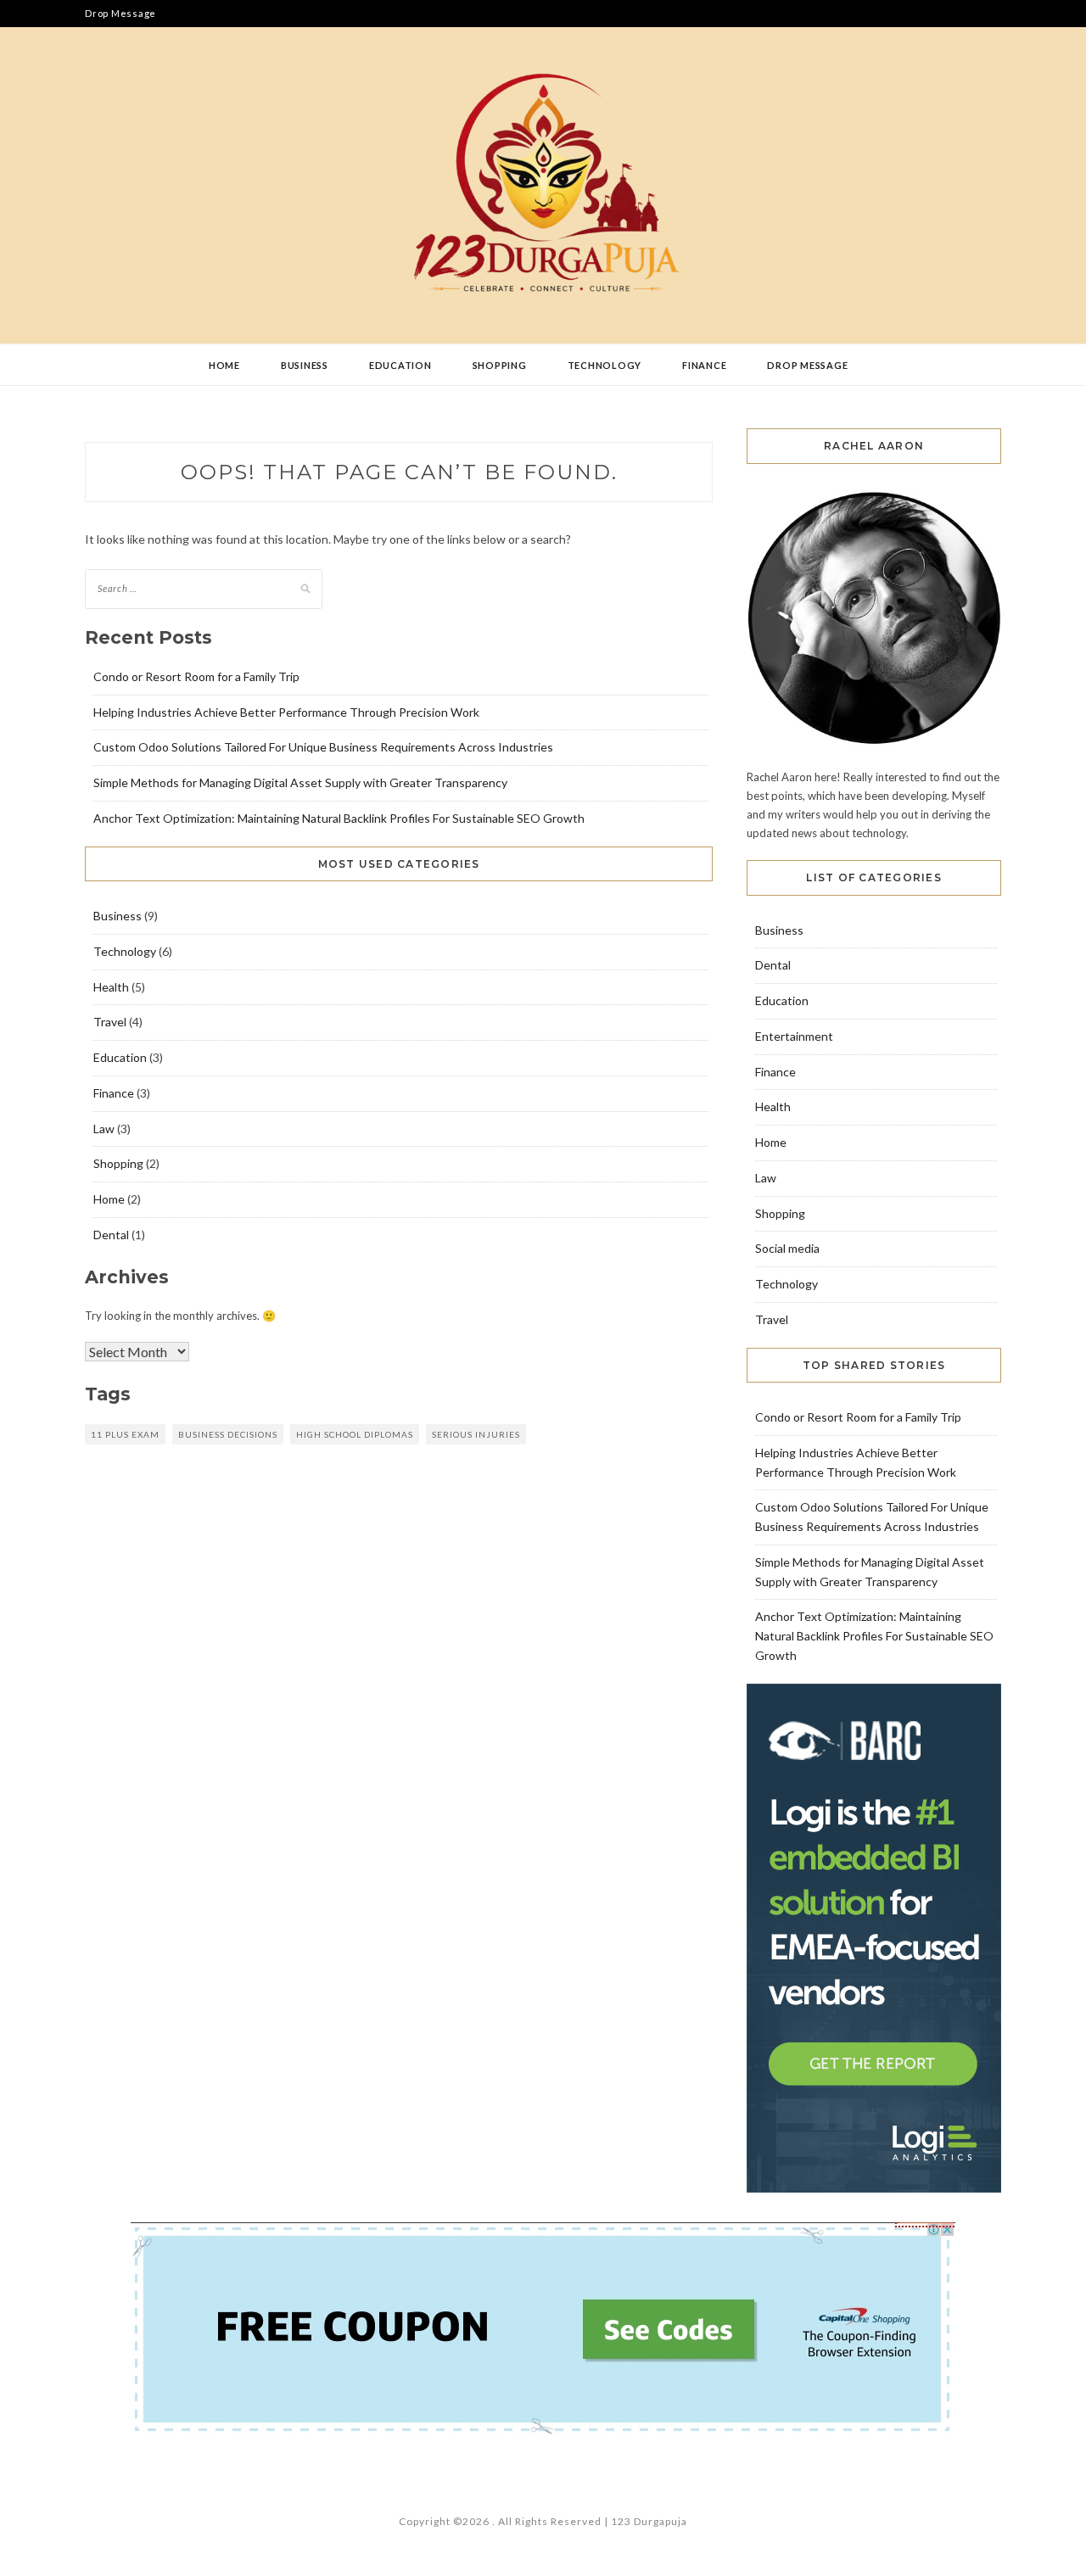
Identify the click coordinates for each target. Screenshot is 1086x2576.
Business (305, 365)
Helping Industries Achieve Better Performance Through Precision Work (286, 712)
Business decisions (228, 1434)
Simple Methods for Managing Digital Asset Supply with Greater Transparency (300, 782)
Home (224, 365)
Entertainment (794, 1036)
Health (111, 987)
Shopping (500, 365)
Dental (111, 1235)
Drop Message (120, 13)
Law (104, 1129)
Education (400, 365)
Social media (787, 1248)
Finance (704, 365)
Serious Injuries (476, 1434)
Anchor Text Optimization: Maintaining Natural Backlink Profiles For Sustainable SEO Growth (339, 818)
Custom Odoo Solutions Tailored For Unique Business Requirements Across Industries (323, 747)
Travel (110, 1022)
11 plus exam (125, 1434)
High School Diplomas (355, 1434)
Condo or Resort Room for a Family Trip (196, 676)
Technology (605, 365)
